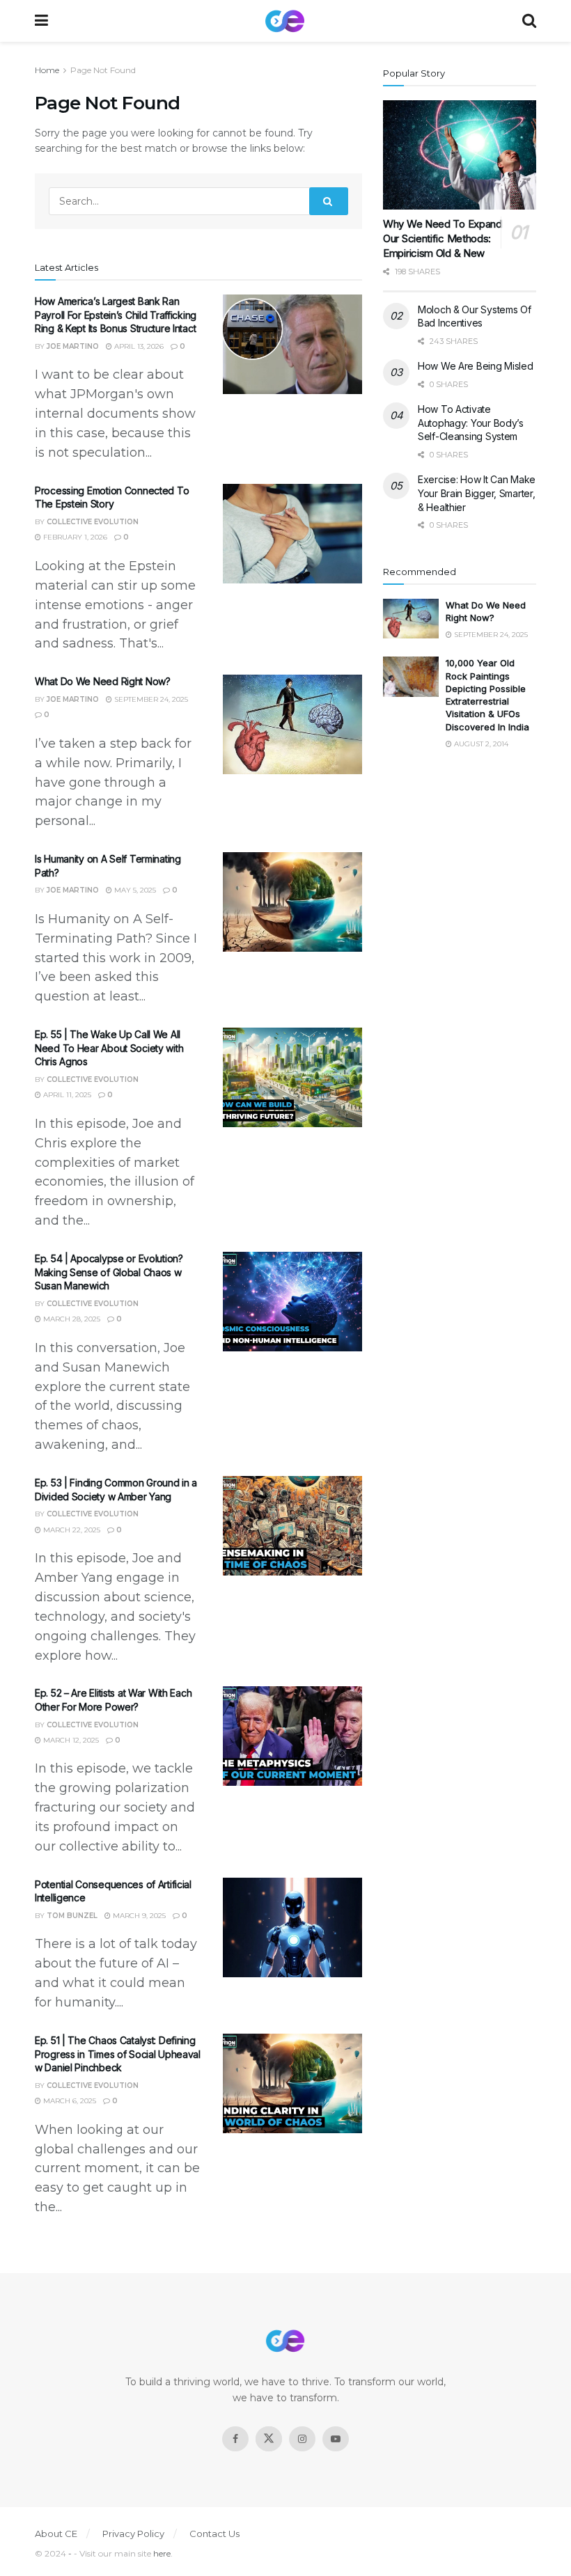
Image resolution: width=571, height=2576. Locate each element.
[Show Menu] (41, 21)
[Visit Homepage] (285, 21)
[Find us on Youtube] (336, 2439)
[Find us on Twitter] (269, 2439)
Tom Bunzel (72, 1916)
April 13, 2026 (138, 346)
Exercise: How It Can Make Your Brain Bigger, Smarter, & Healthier (477, 493)
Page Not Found (103, 70)
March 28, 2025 (71, 1319)
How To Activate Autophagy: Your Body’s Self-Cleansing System (471, 423)
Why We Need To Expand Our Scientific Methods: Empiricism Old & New (443, 238)
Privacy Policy (133, 2534)
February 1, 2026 (74, 537)
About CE (56, 2534)
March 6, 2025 (69, 2101)
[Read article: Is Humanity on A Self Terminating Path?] (292, 902)
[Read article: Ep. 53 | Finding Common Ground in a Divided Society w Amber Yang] (292, 1526)
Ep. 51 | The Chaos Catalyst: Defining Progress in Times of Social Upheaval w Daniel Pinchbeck (118, 2054)
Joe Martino (73, 346)
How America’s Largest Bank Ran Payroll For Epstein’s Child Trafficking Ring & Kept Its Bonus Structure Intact (116, 315)
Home (47, 70)
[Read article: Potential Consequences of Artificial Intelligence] (292, 1927)
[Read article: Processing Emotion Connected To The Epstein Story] (292, 534)
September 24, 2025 (150, 699)
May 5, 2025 (134, 890)
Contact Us (214, 2534)
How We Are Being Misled (476, 366)
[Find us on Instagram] (302, 2439)
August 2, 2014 (480, 744)
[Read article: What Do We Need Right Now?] (292, 724)
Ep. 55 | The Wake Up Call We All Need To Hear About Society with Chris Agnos (109, 1048)
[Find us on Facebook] (235, 2439)
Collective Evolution (93, 522)
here (162, 2553)
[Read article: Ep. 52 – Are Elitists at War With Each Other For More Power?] (292, 1736)
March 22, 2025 (71, 1530)
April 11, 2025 (66, 1095)
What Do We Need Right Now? (103, 681)
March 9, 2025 (138, 1916)
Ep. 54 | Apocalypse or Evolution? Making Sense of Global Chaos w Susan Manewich (109, 1272)
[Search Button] (529, 21)
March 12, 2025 (70, 1740)
